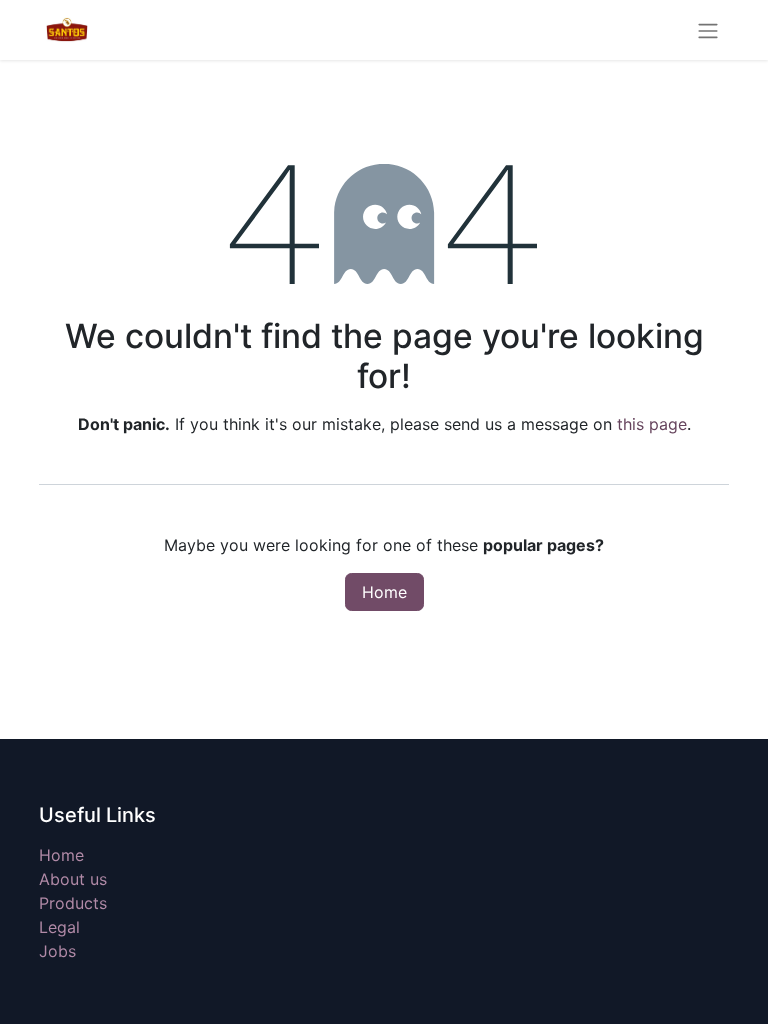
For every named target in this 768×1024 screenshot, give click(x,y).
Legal (59, 927)
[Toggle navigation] (708, 30)
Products (73, 903)
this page (652, 424)
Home (384, 592)
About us (73, 879)
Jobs (57, 951)
